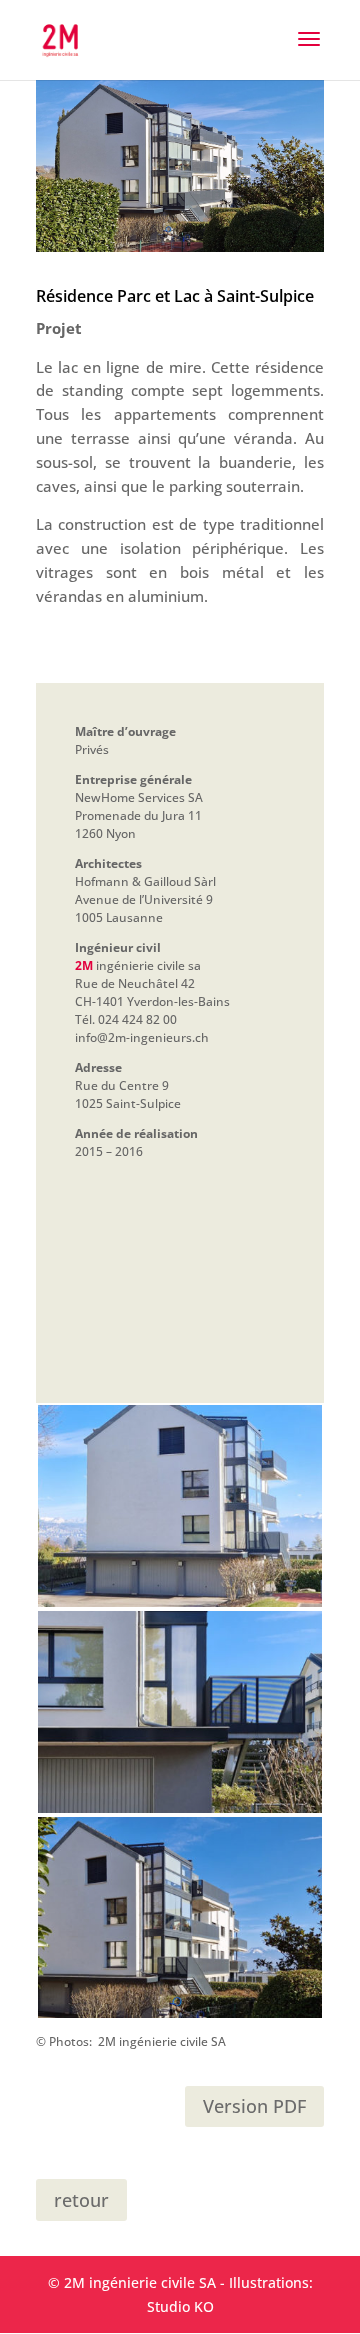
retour (81, 2200)
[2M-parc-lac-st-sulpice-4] (180, 1812)
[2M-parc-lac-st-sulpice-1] (180, 1606)
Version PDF (254, 2106)
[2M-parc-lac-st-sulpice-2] (180, 2017)
